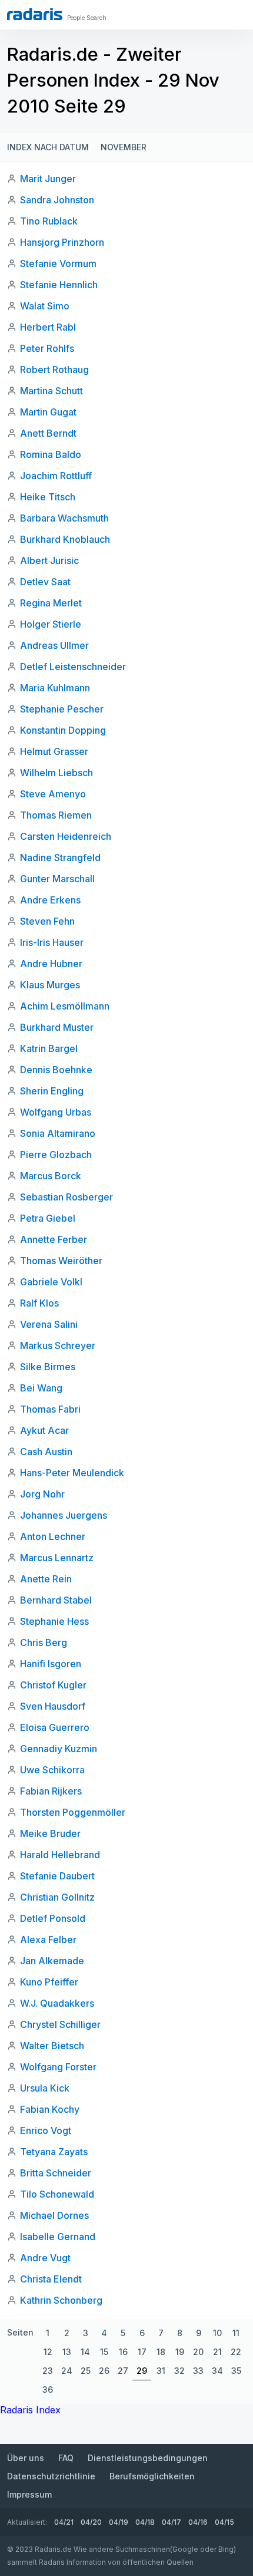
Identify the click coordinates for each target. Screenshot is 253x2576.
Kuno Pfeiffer (49, 1982)
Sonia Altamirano (58, 1133)
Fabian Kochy (50, 2109)
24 (67, 2371)
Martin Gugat (48, 412)
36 (48, 2389)
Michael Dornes (54, 2215)
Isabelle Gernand (58, 2237)
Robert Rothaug (54, 370)
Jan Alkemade (52, 1961)
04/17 (172, 2522)
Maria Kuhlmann (55, 688)
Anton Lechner (53, 1536)
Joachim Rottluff (56, 476)
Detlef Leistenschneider (73, 667)
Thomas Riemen (56, 815)
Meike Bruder (50, 1833)
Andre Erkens (50, 900)
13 (67, 2352)
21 (217, 2352)
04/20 (91, 2522)
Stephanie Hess (54, 1621)
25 (86, 2371)
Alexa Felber (48, 1940)
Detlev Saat (45, 582)
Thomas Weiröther (61, 1261)
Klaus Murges (50, 985)
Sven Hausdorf (53, 1706)
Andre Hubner (51, 964)
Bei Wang (41, 1388)
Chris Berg (44, 1642)
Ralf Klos (39, 1303)
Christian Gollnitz (57, 1897)
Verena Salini (49, 1324)
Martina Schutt (51, 391)
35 (236, 2371)
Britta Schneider (56, 2173)
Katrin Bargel (49, 1048)
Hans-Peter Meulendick (72, 1473)
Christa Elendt (51, 2279)
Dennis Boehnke (56, 1070)
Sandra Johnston (57, 200)
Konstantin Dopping (63, 730)
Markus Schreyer (58, 1345)
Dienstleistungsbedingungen (148, 2458)
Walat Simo (45, 306)
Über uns (26, 2458)
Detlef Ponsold (53, 1918)
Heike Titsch (48, 497)
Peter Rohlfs (47, 348)
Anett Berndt (48, 433)
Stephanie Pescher (62, 709)
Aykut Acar (44, 1430)
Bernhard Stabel (56, 1600)
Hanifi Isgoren (51, 1664)
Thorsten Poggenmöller (73, 1812)
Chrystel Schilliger (60, 2024)
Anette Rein (46, 1579)
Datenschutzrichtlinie (51, 2476)
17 (142, 2352)
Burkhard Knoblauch (65, 539)
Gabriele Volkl (51, 1282)
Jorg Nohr (42, 1494)
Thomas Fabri (50, 1409)
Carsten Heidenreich (66, 836)
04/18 (145, 2522)
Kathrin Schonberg (61, 2300)
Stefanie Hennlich (59, 285)
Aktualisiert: (27, 2522)
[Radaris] (35, 14)
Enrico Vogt (46, 2130)
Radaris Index (30, 2410)
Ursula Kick (45, 2088)
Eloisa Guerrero (55, 1727)
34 (217, 2371)
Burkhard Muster (57, 1027)
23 (48, 2371)
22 (236, 2352)
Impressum (29, 2494)
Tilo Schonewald (57, 2194)
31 (161, 2371)
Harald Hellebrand (60, 1855)
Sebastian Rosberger (66, 1197)
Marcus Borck (51, 1176)
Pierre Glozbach (56, 1155)
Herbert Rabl (48, 327)
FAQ (66, 2458)
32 (179, 2371)
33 (198, 2371)
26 (104, 2371)
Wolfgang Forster (58, 2067)
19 (180, 2352)
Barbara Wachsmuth (64, 518)
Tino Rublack (49, 221)
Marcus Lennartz (57, 1558)
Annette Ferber (54, 1239)
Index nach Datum (48, 147)
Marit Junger (48, 179)
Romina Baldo (51, 454)
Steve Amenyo (53, 794)
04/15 (224, 2522)
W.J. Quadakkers (57, 2003)
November (124, 147)
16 (123, 2352)
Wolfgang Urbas (56, 1112)
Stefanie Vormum (58, 263)
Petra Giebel (48, 1218)
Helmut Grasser (54, 751)
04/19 (119, 2522)
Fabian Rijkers (51, 1791)
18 (161, 2352)
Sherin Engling (52, 1091)
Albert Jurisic (49, 560)
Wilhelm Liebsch (56, 773)
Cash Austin (46, 1452)
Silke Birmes (48, 1367)
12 (48, 2352)
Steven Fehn (47, 921)
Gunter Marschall (57, 879)
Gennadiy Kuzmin (59, 1749)
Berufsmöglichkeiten (152, 2476)
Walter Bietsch (52, 2046)
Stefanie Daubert (57, 1876)
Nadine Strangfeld (60, 857)
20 (198, 2352)
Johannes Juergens (64, 1515)
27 (123, 2371)
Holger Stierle (51, 624)
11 (236, 2333)
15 (104, 2352)
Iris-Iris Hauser (52, 942)
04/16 (198, 2522)
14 (85, 2352)
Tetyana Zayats (54, 2152)
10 (217, 2333)
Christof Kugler (53, 1685)
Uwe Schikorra (52, 1770)
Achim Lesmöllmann (65, 1006)
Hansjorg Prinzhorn (62, 242)
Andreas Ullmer (54, 645)
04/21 (64, 2522)
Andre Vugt (45, 2258)
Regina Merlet (51, 603)
